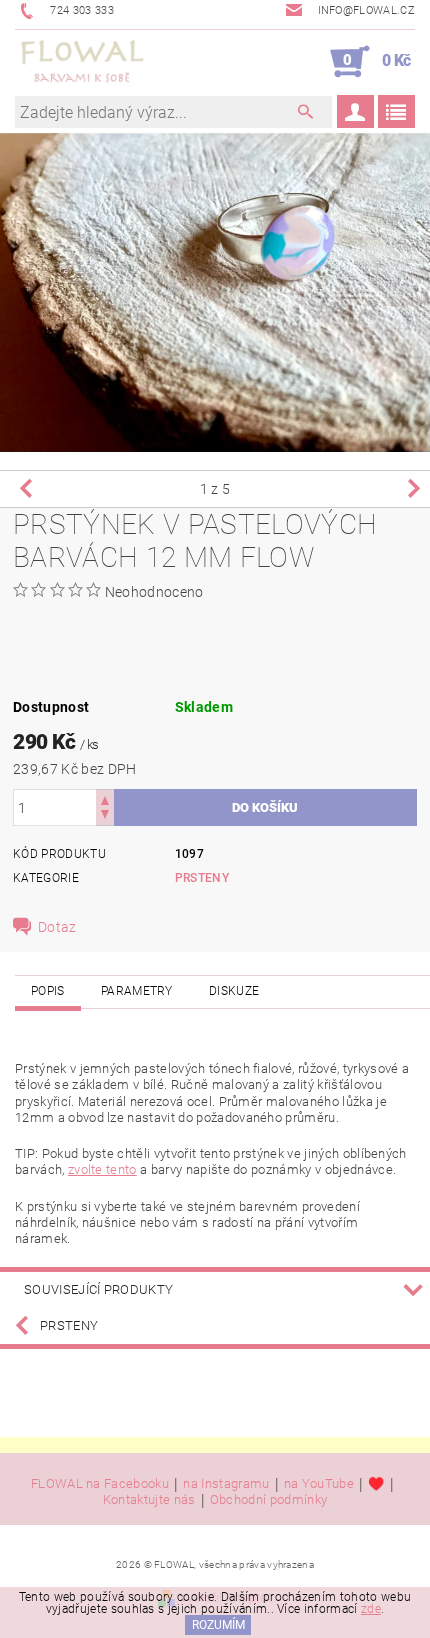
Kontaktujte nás (149, 1500)
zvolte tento (102, 1169)
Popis (48, 991)
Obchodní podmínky (268, 1500)
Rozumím (218, 1625)
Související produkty (98, 1289)
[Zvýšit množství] (105, 798)
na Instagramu (226, 1484)
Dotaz (57, 927)
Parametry (137, 991)
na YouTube (319, 1484)
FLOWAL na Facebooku (100, 1484)
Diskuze (234, 991)
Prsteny (202, 878)
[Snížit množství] (105, 816)
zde (371, 1609)
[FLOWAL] (82, 62)
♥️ (376, 1484)
